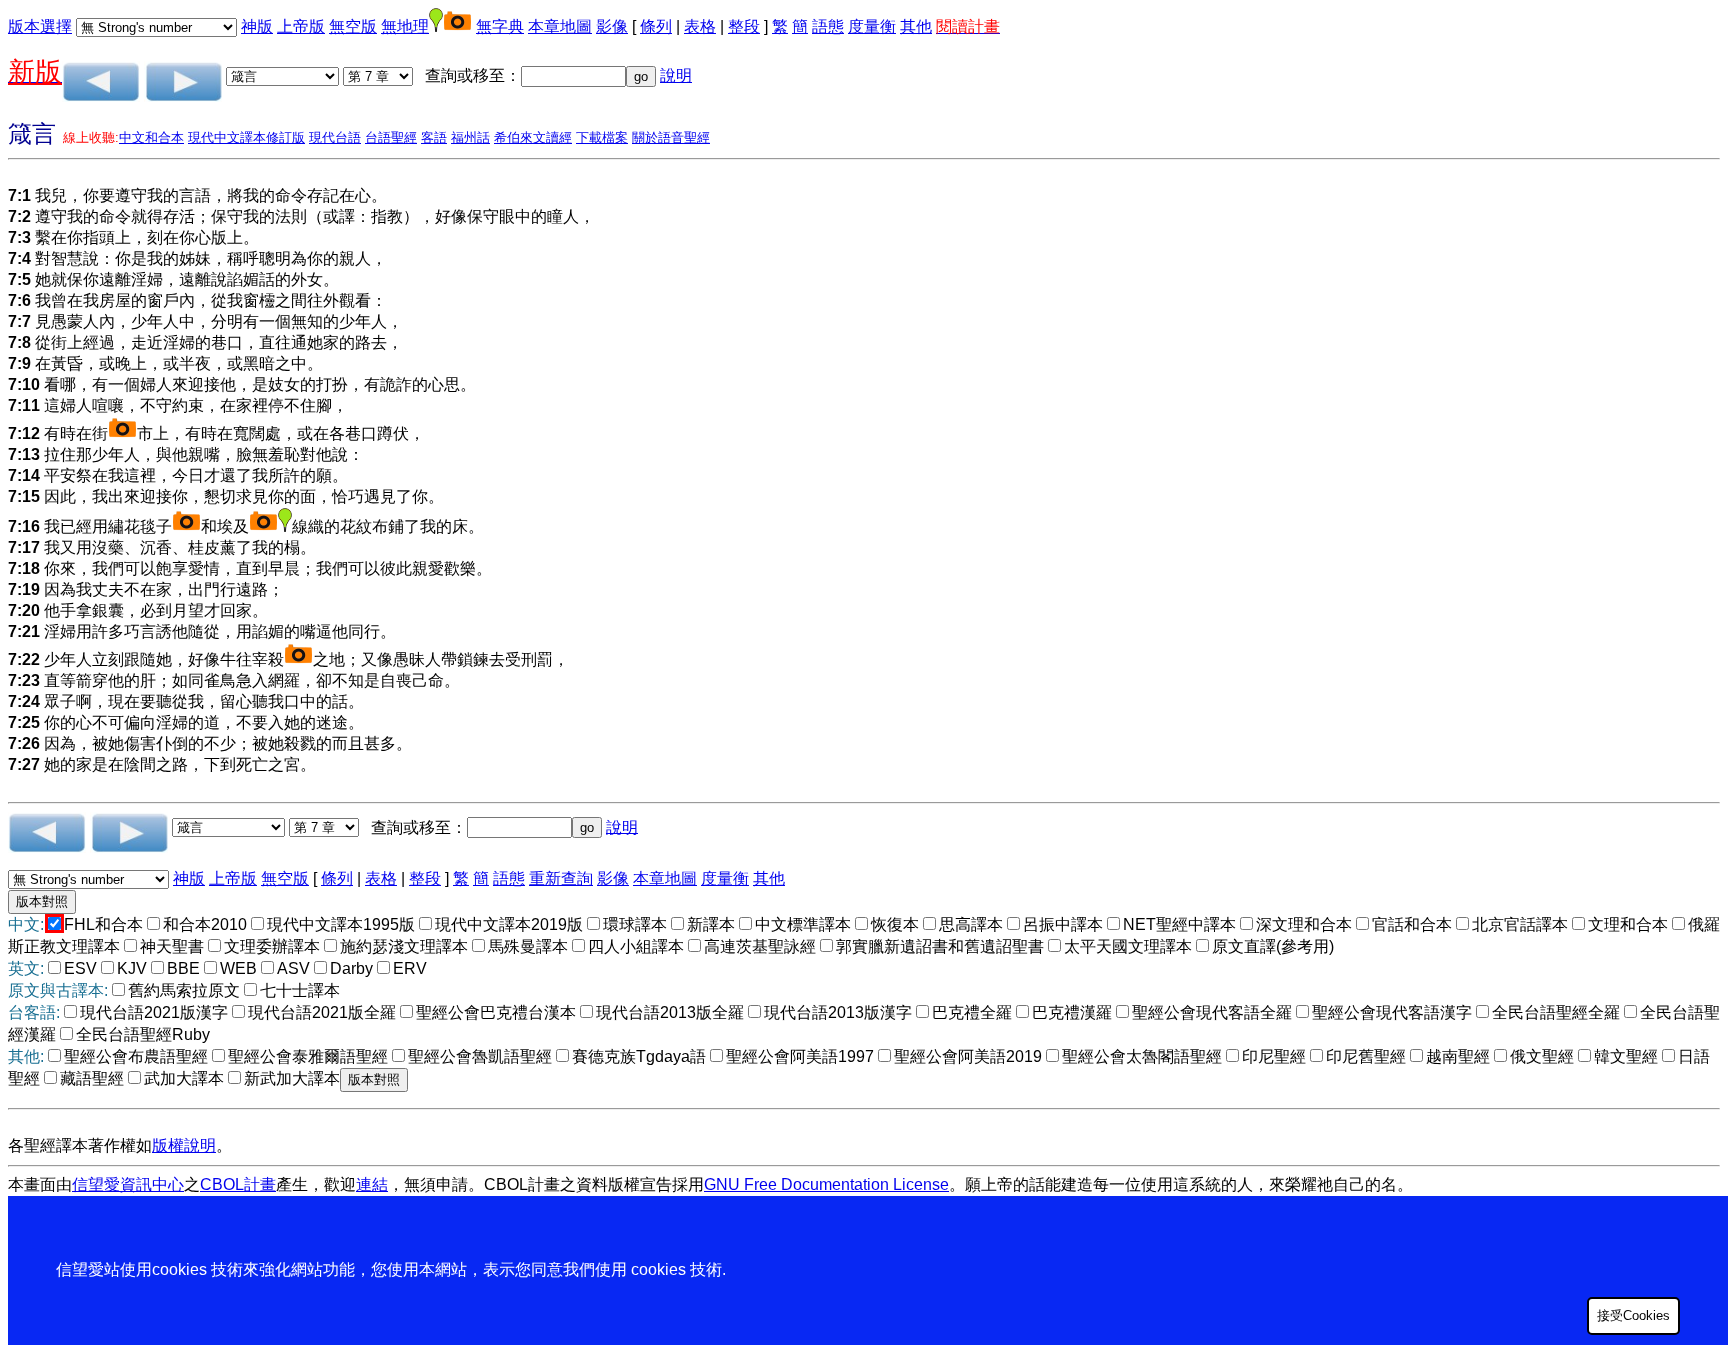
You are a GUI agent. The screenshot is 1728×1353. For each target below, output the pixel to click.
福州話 (470, 137)
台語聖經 (391, 137)
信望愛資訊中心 (128, 1184)
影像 (612, 26)
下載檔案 (602, 137)
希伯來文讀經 (533, 137)
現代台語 (335, 137)
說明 (676, 75)
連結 (372, 1184)
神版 (257, 26)
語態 (828, 26)
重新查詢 (561, 878)
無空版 (353, 26)
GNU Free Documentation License (826, 1184)
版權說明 (184, 1145)
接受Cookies (1633, 1315)
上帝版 (301, 26)
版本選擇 (40, 26)
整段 (744, 26)
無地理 (405, 26)
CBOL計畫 (238, 1184)
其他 (916, 26)
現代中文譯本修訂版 (246, 137)
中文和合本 (151, 137)
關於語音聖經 (671, 137)
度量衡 (872, 26)
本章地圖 (560, 26)
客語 (434, 137)
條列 (656, 26)
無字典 (500, 26)
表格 (700, 26)
